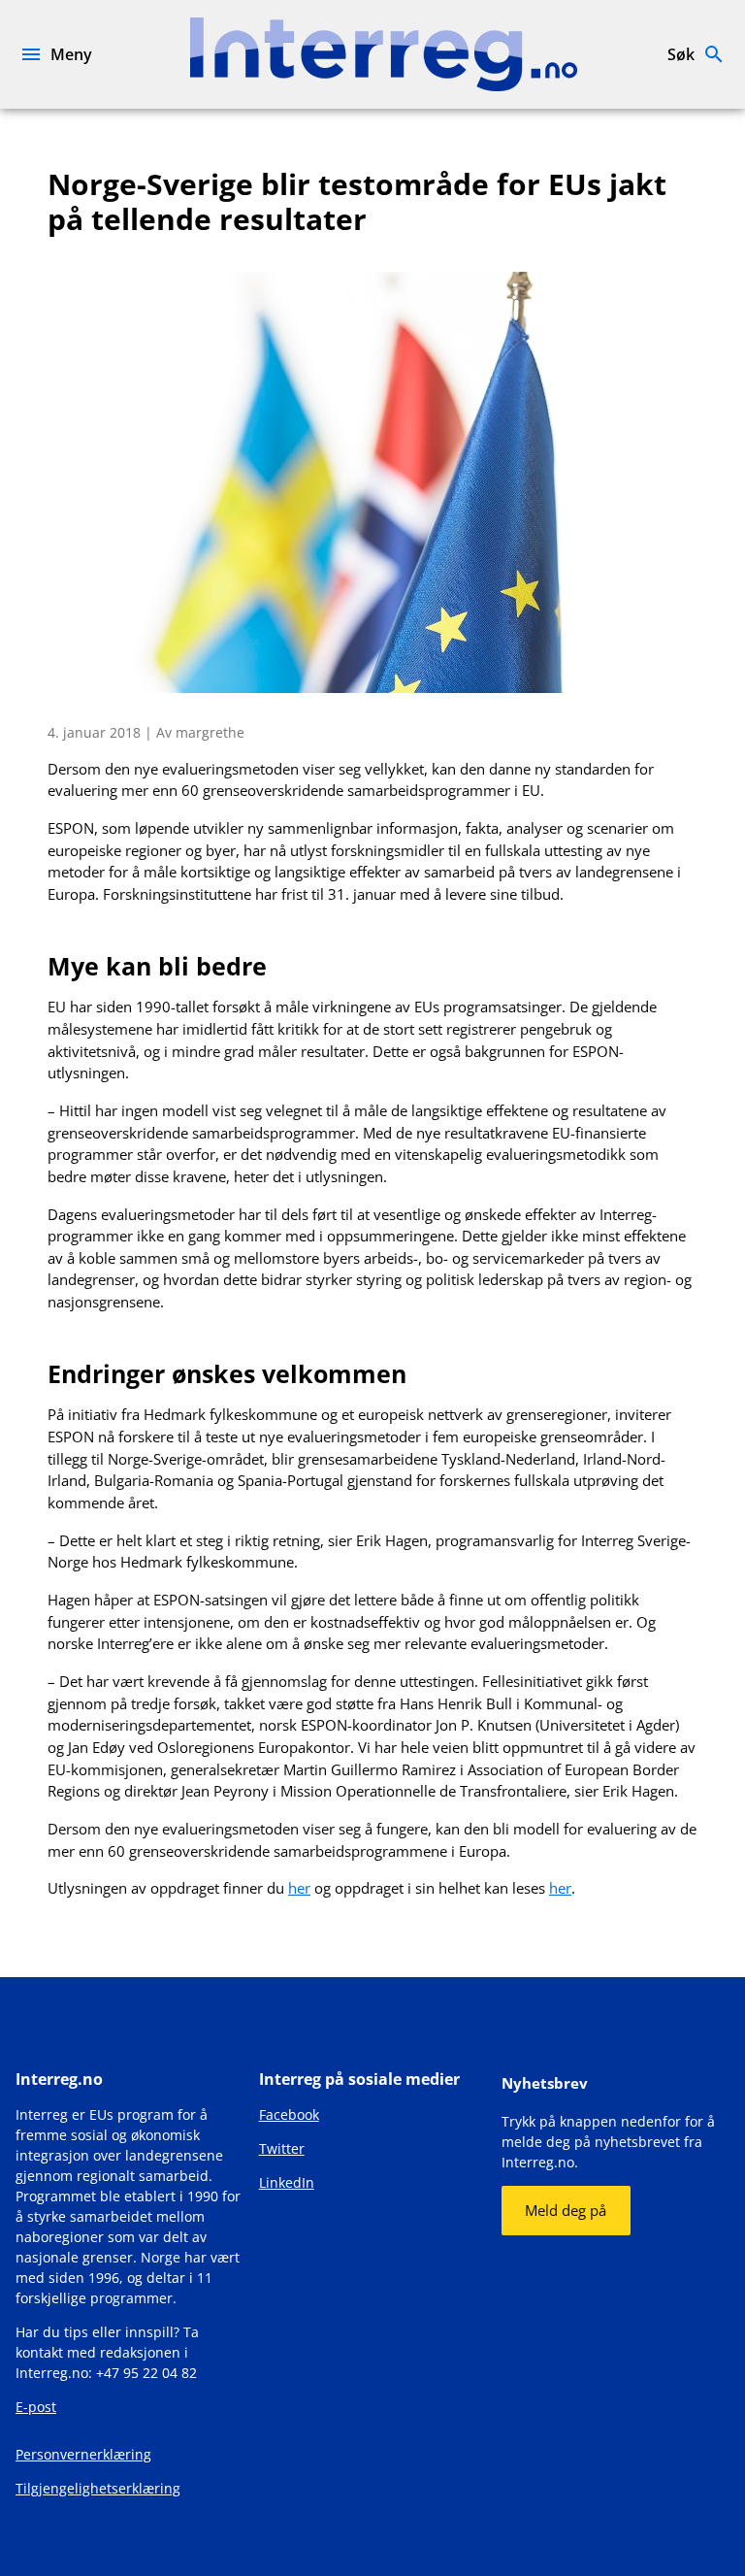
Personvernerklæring (83, 2454)
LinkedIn (287, 2182)
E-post (36, 2407)
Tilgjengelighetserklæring (98, 2488)
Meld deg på (566, 2210)
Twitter (282, 2148)
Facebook (289, 2114)
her (299, 1888)
